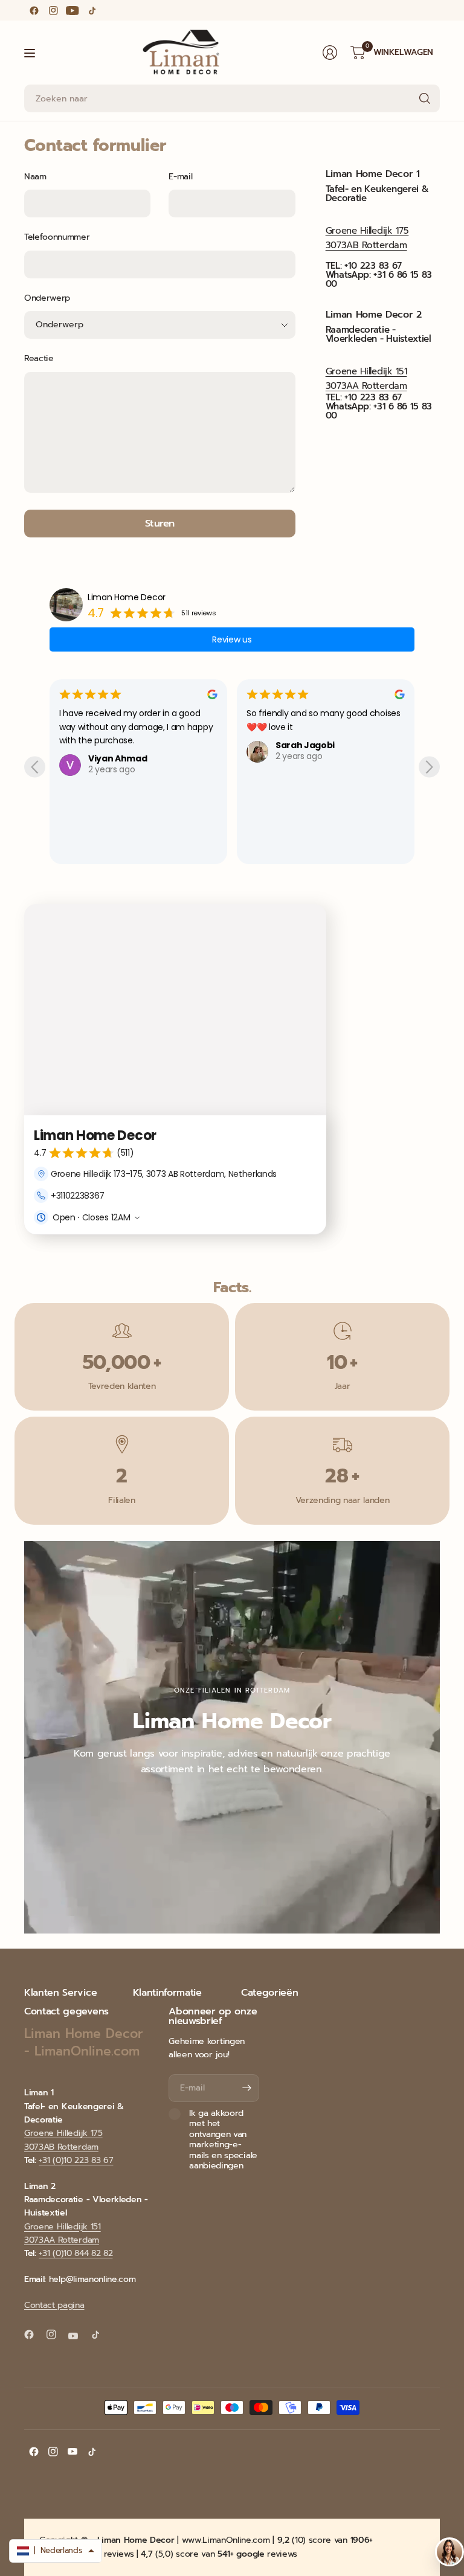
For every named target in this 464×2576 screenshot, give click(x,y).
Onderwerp (47, 298)
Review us (232, 639)
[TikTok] (92, 10)
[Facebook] (34, 10)
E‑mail (180, 177)
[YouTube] (72, 10)
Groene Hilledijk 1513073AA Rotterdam (63, 2233)
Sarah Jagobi (305, 745)
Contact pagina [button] (54, 2305)
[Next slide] (429, 767)
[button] (56, 2551)
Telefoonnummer (57, 237)
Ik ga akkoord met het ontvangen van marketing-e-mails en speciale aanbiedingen (223, 2140)
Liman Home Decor (127, 597)
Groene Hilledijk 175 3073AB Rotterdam (63, 2140)
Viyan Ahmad (118, 758)
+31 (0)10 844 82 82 (76, 2253)
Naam (35, 177)
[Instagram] (53, 10)
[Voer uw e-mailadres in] (247, 2088)
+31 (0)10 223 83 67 (76, 2160)
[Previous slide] (35, 767)
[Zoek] (425, 98)
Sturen (160, 523)
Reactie (39, 358)
